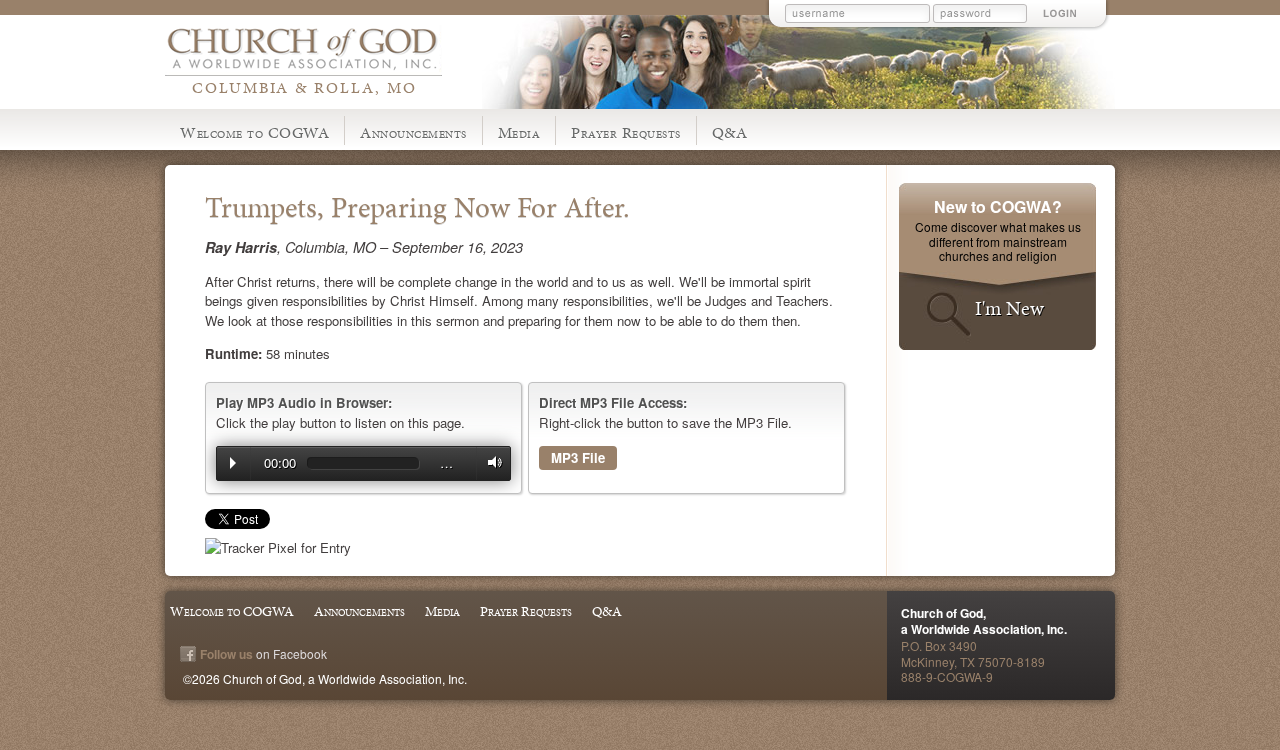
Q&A (730, 132)
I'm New (1009, 308)
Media (519, 132)
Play (233, 463)
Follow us (226, 654)
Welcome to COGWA (254, 132)
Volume (490, 462)
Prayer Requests (626, 132)
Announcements (413, 132)
